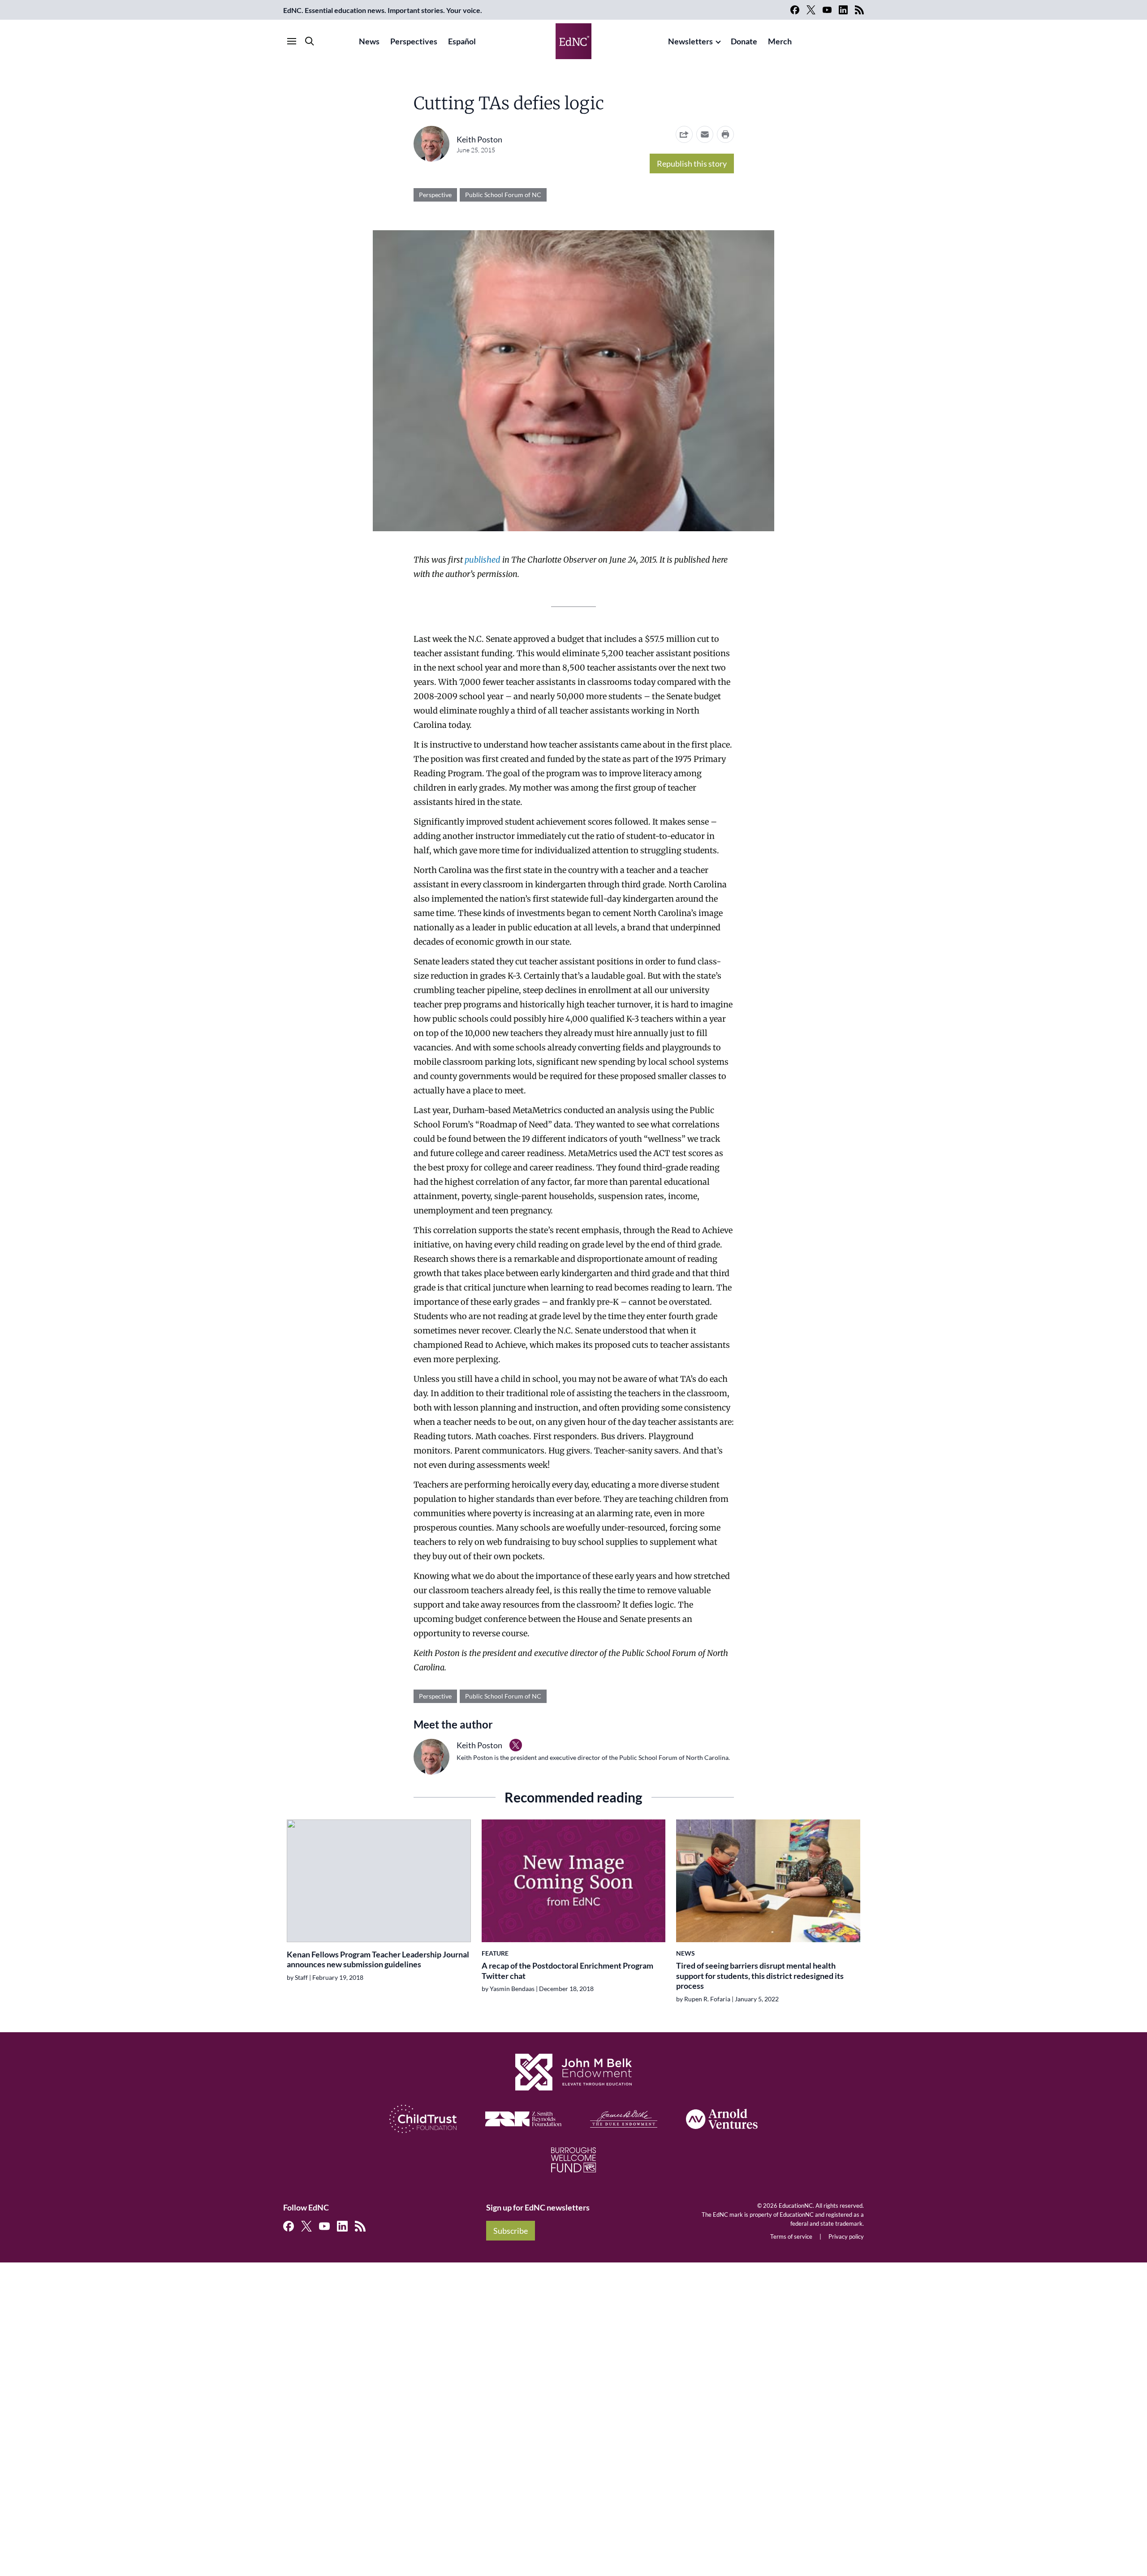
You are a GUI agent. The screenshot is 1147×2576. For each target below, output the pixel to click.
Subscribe (511, 2231)
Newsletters (690, 41)
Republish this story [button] (692, 163)
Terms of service (791, 2236)
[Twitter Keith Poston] (516, 1745)
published (483, 560)
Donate (744, 41)
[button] (705, 134)
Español (462, 41)
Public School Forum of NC (503, 195)
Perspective (435, 195)
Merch (780, 41)
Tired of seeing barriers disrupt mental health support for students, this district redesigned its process (760, 1976)
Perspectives (414, 41)
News (369, 41)
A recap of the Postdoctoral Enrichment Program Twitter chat (567, 1971)
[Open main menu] (292, 41)
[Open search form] (310, 41)
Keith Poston (479, 139)
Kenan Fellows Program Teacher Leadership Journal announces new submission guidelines (378, 1959)
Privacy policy (846, 2236)
